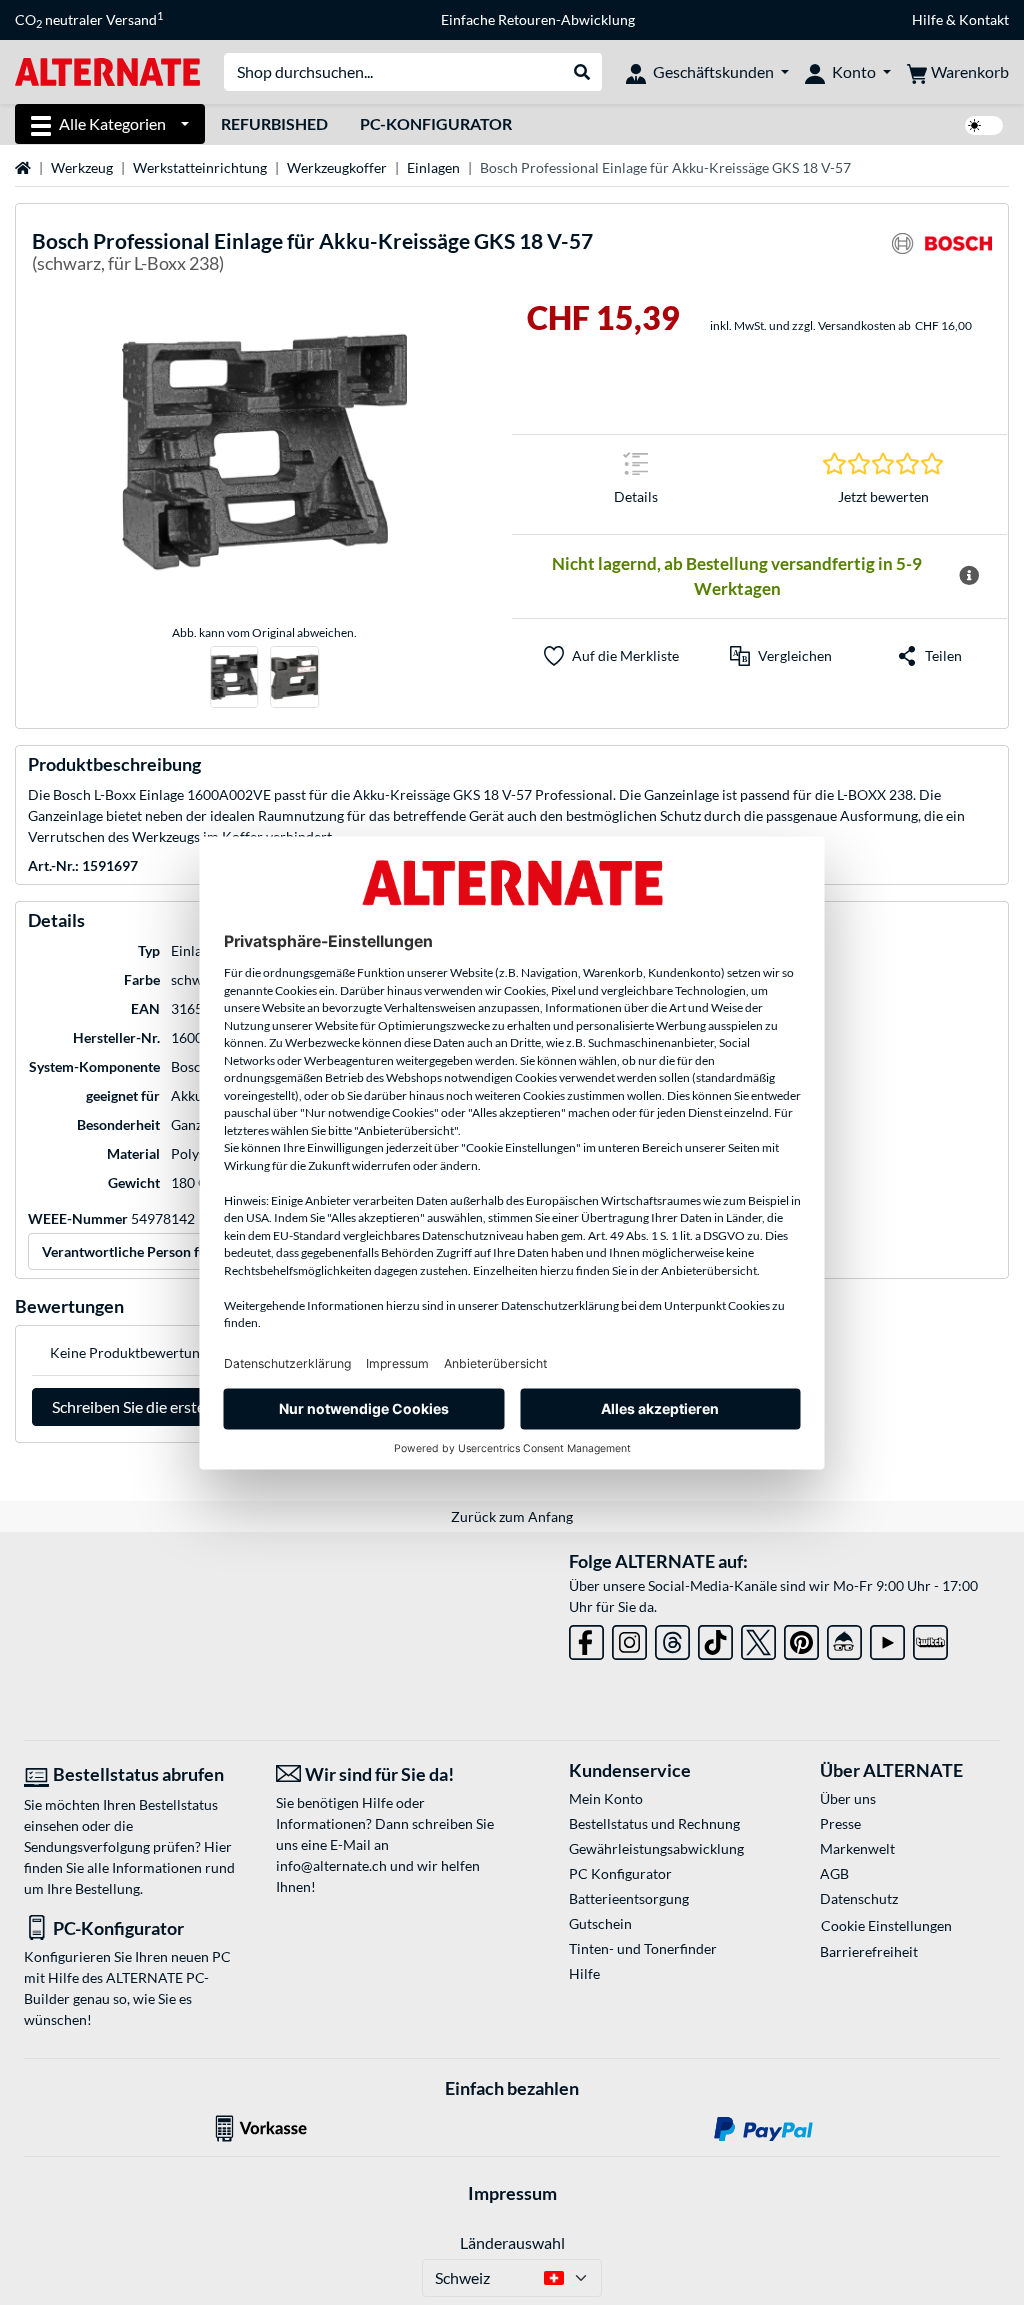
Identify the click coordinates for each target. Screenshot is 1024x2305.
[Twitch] (930, 1639)
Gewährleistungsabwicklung (656, 1848)
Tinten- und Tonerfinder (643, 1948)
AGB (834, 1873)
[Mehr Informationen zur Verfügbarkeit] (969, 576)
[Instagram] (629, 1639)
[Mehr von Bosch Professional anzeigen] (942, 255)
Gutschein (600, 1923)
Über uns (848, 1798)
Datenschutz (859, 1898)
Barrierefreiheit (869, 1951)
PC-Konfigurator (436, 123)
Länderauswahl (512, 2242)
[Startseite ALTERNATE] (107, 70)
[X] (758, 1639)
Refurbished (274, 123)
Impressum (512, 2193)
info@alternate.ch (331, 1865)
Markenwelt (857, 1848)
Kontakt (984, 19)
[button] (781, 656)
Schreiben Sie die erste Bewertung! (170, 1406)
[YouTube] (887, 1639)
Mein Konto (606, 1798)
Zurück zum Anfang (512, 1516)
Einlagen (433, 167)
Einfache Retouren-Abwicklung (538, 19)
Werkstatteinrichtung (200, 167)
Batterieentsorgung (629, 1898)
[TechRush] (844, 1639)
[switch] (984, 125)
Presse (840, 1823)
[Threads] (672, 1639)
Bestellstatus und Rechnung (654, 1823)
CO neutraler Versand (89, 20)
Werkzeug (82, 167)
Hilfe (927, 19)
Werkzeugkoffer (337, 167)
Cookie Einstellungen (886, 1925)
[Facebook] (586, 1639)
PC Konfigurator (620, 1873)
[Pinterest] (801, 1639)
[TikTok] (715, 1639)
